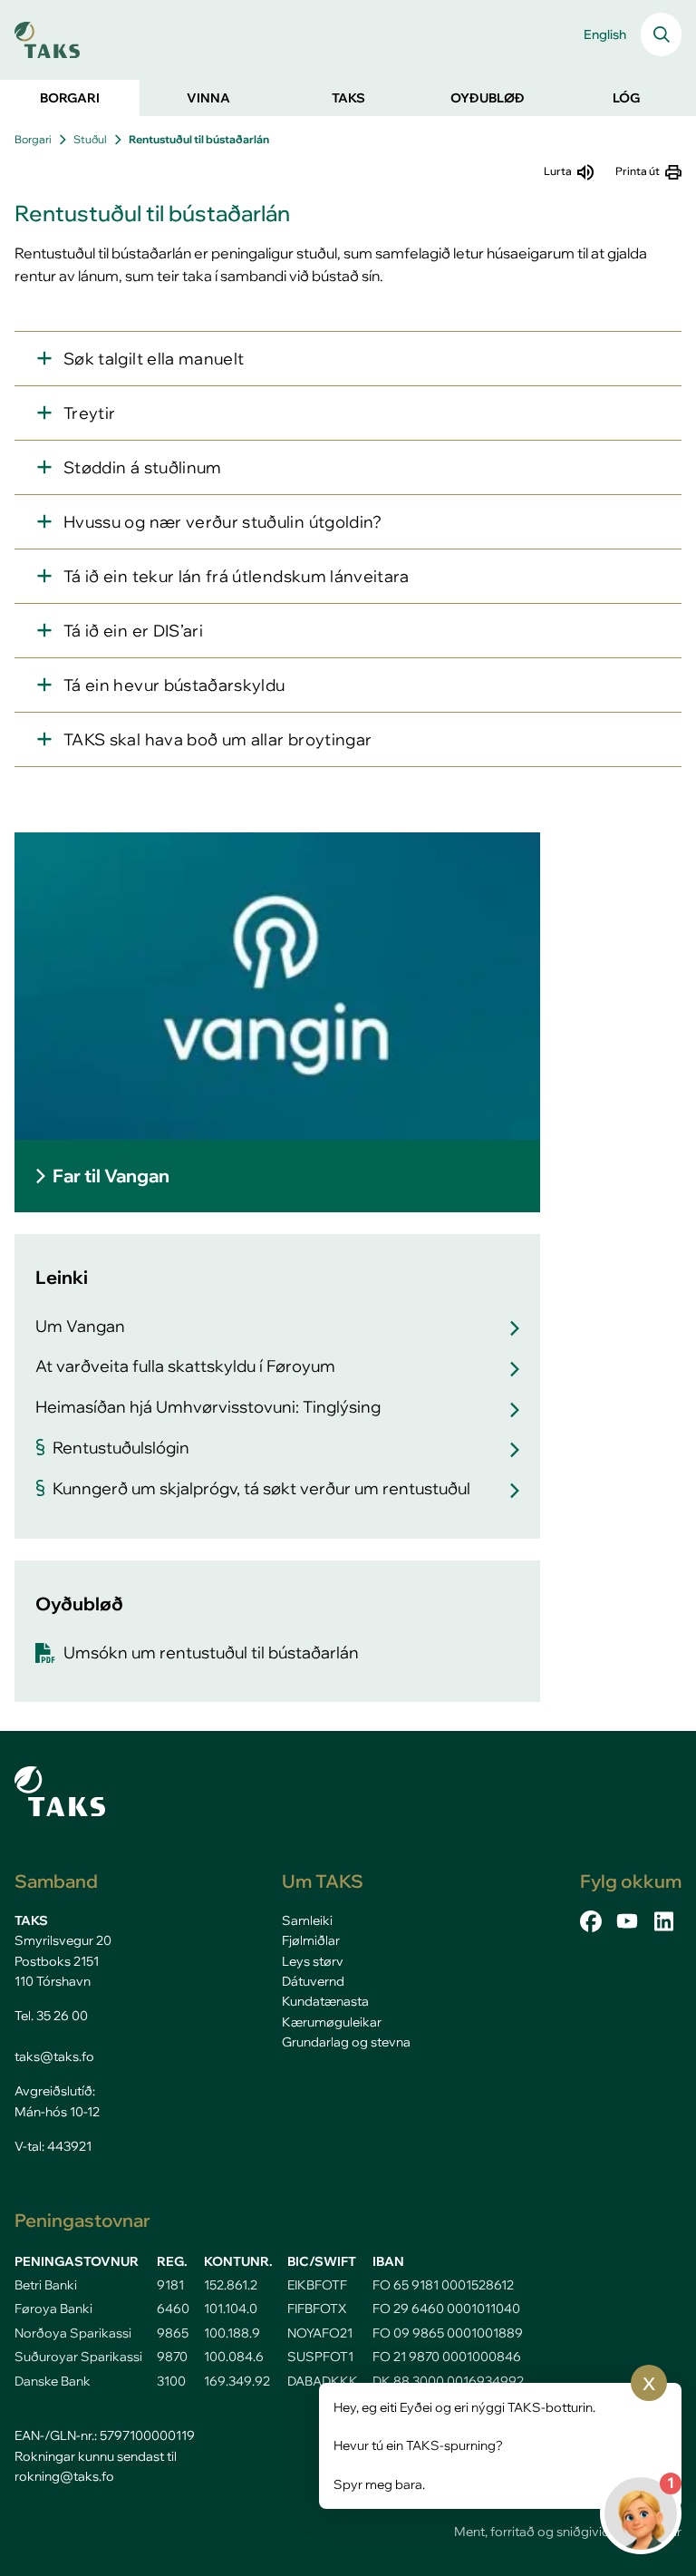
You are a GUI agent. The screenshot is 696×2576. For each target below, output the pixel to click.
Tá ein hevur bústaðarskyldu (174, 685)
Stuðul (90, 139)
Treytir (89, 413)
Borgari (33, 139)
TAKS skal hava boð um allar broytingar (217, 739)
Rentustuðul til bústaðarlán (199, 139)
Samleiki (307, 1920)
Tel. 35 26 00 (51, 2016)
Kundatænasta (325, 2001)
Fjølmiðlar (311, 1940)
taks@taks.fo (54, 2056)
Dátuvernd (313, 1981)
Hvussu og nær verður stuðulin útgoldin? (223, 522)
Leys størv (313, 1961)
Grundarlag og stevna (346, 2042)
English (605, 34)
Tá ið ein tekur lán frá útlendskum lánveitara (237, 576)
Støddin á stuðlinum (143, 467)
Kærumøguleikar (332, 2022)
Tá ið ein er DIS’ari (133, 631)
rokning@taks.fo (64, 2476)
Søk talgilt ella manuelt (154, 359)
